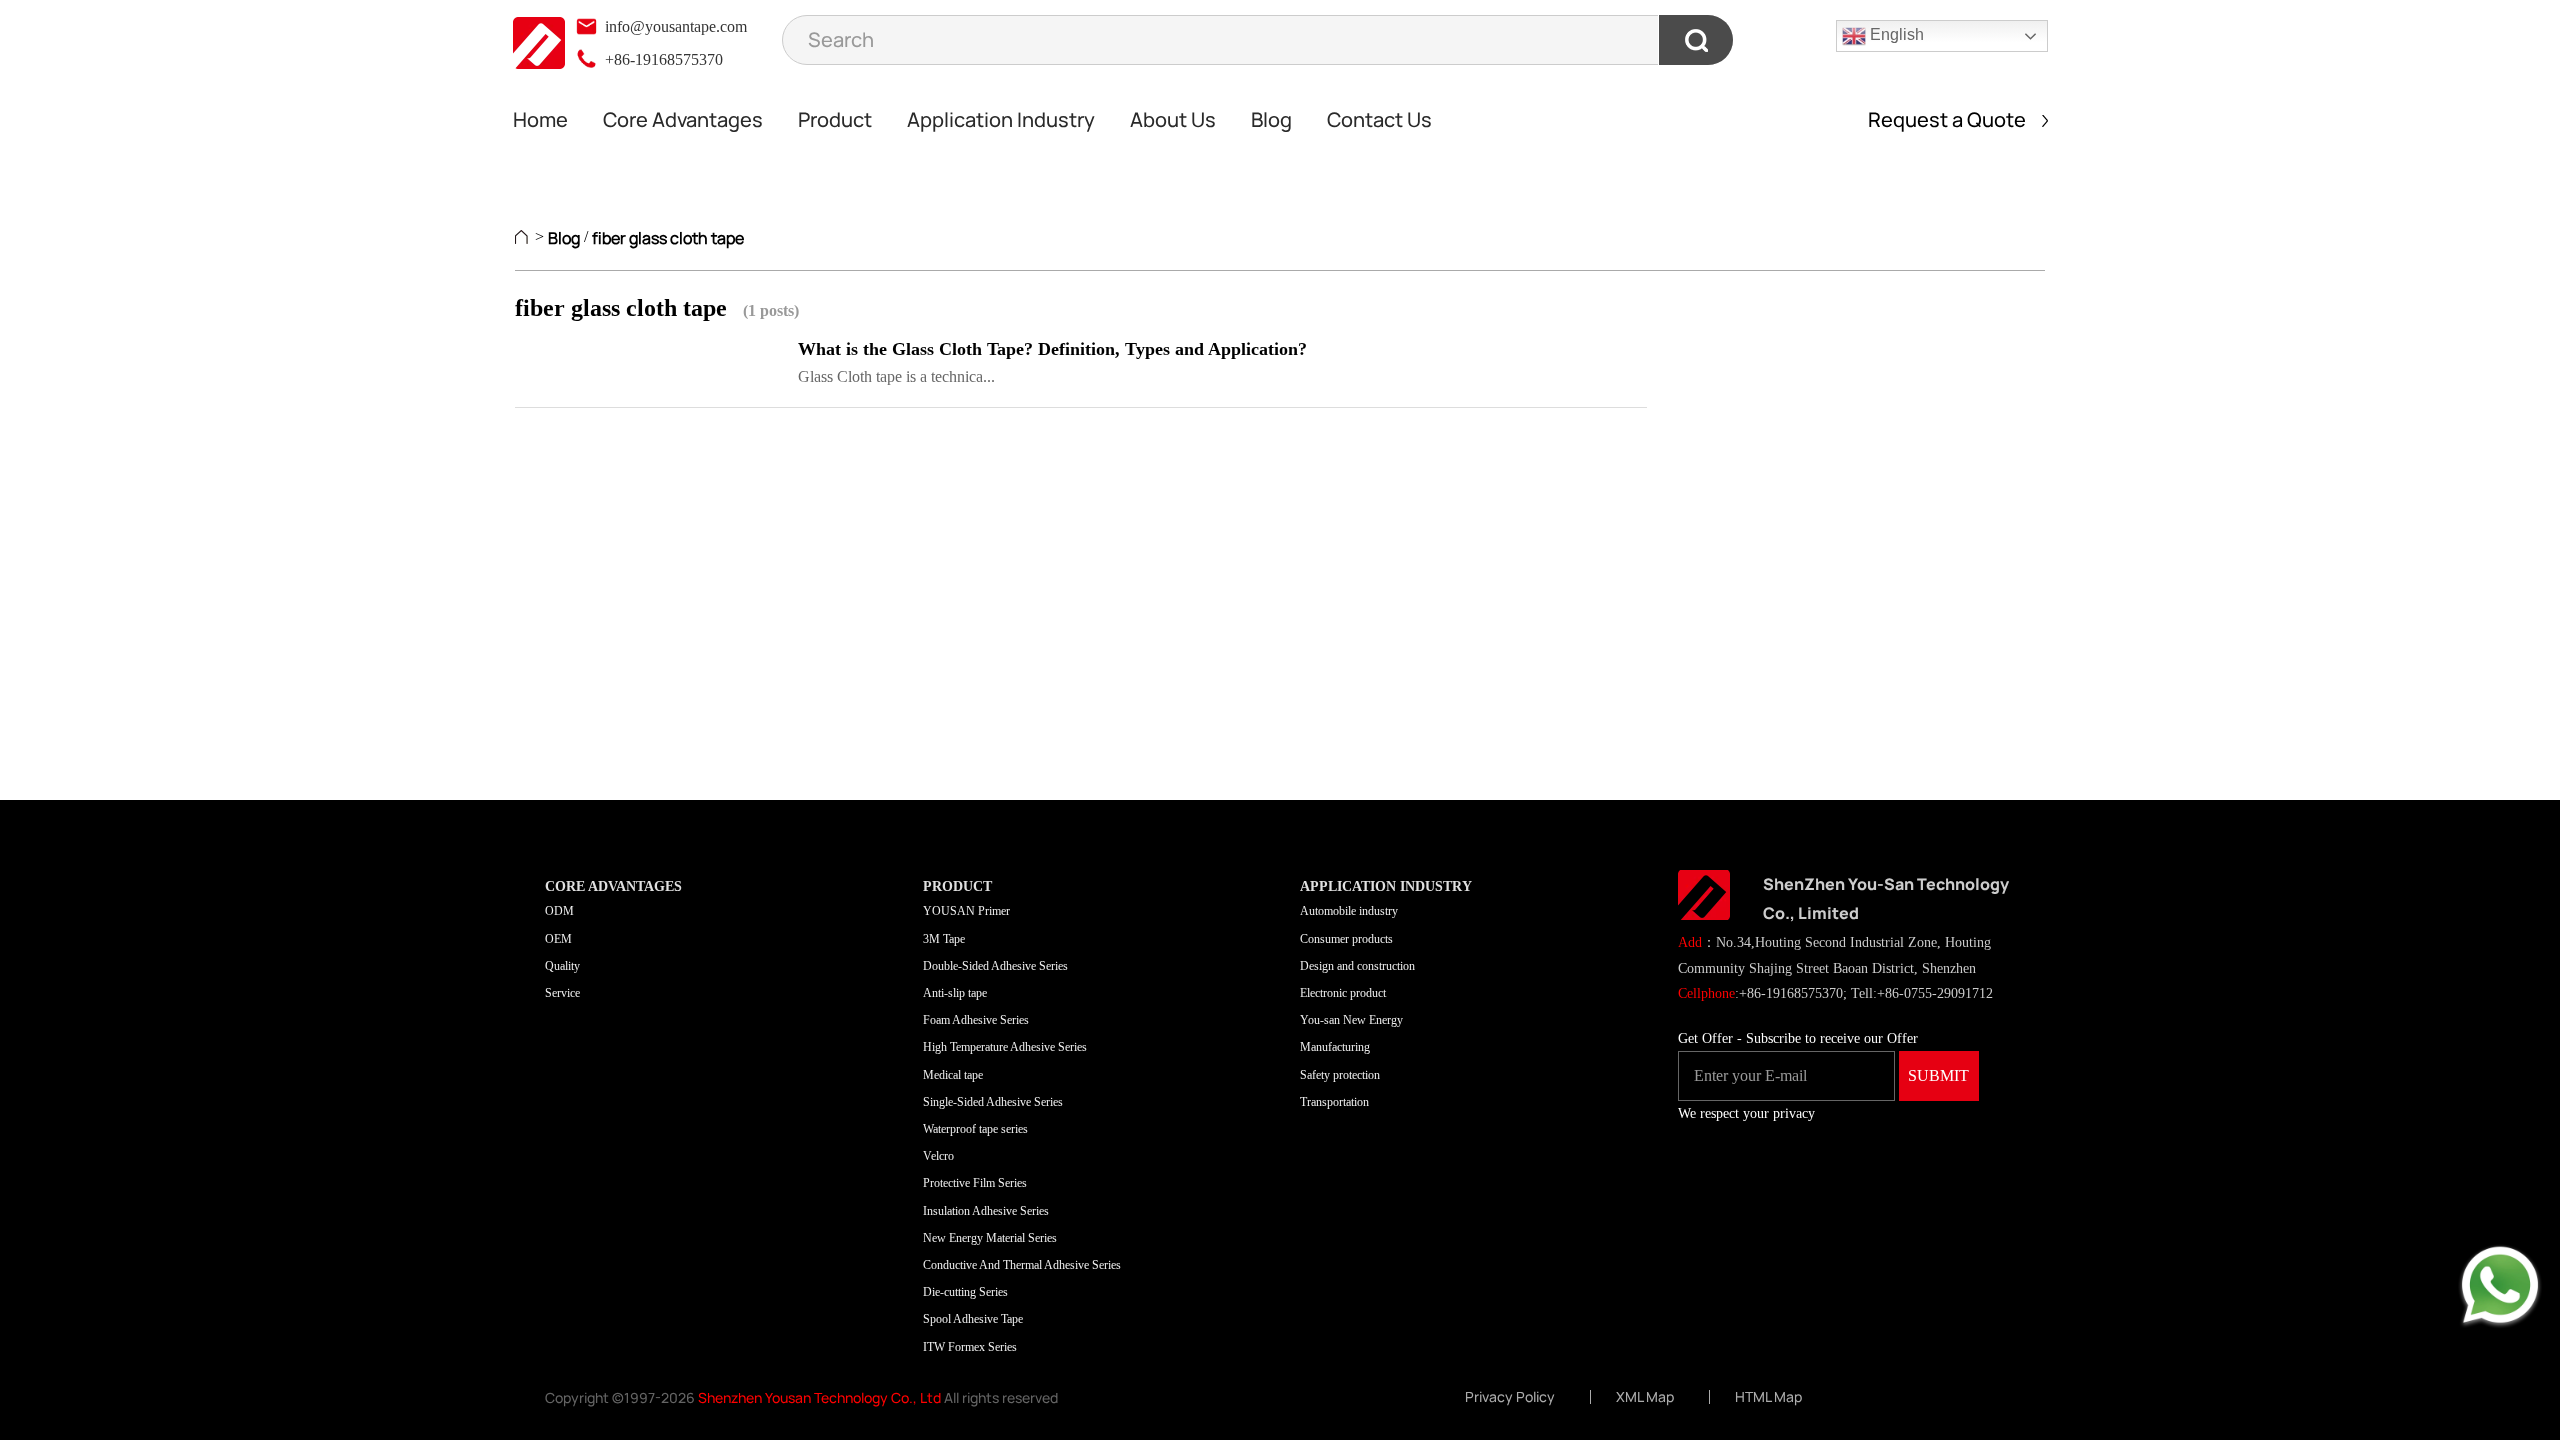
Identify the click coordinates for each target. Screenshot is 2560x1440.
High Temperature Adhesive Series (1005, 1047)
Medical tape (953, 1075)
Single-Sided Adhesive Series (993, 1102)
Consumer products (1346, 939)
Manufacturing (1335, 1047)
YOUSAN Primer (966, 911)
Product (835, 119)
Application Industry (1001, 119)
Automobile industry (1349, 911)
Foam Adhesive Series (976, 1020)
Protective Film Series (975, 1183)
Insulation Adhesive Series (986, 1211)
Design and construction (1357, 966)
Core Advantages (683, 119)
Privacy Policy (1510, 1397)
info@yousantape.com (674, 26)
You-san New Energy (1351, 1020)
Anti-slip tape (955, 993)
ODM (559, 911)
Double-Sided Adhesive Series (995, 966)
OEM (558, 939)
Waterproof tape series (975, 1129)
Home (540, 119)
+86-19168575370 (662, 59)
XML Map (1645, 1397)
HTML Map (1768, 1397)
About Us (1173, 119)
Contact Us (1379, 119)
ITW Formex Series (970, 1347)
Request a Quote (1955, 119)
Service (562, 993)
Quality (562, 966)
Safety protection (1340, 1075)
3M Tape (944, 939)
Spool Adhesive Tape (973, 1319)
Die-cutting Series (965, 1292)
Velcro (938, 1156)
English (1895, 34)
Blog (1271, 119)
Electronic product (1343, 993)
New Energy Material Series (990, 1238)
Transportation (1334, 1102)
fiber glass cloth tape (668, 238)
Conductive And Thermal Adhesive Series (1022, 1265)
